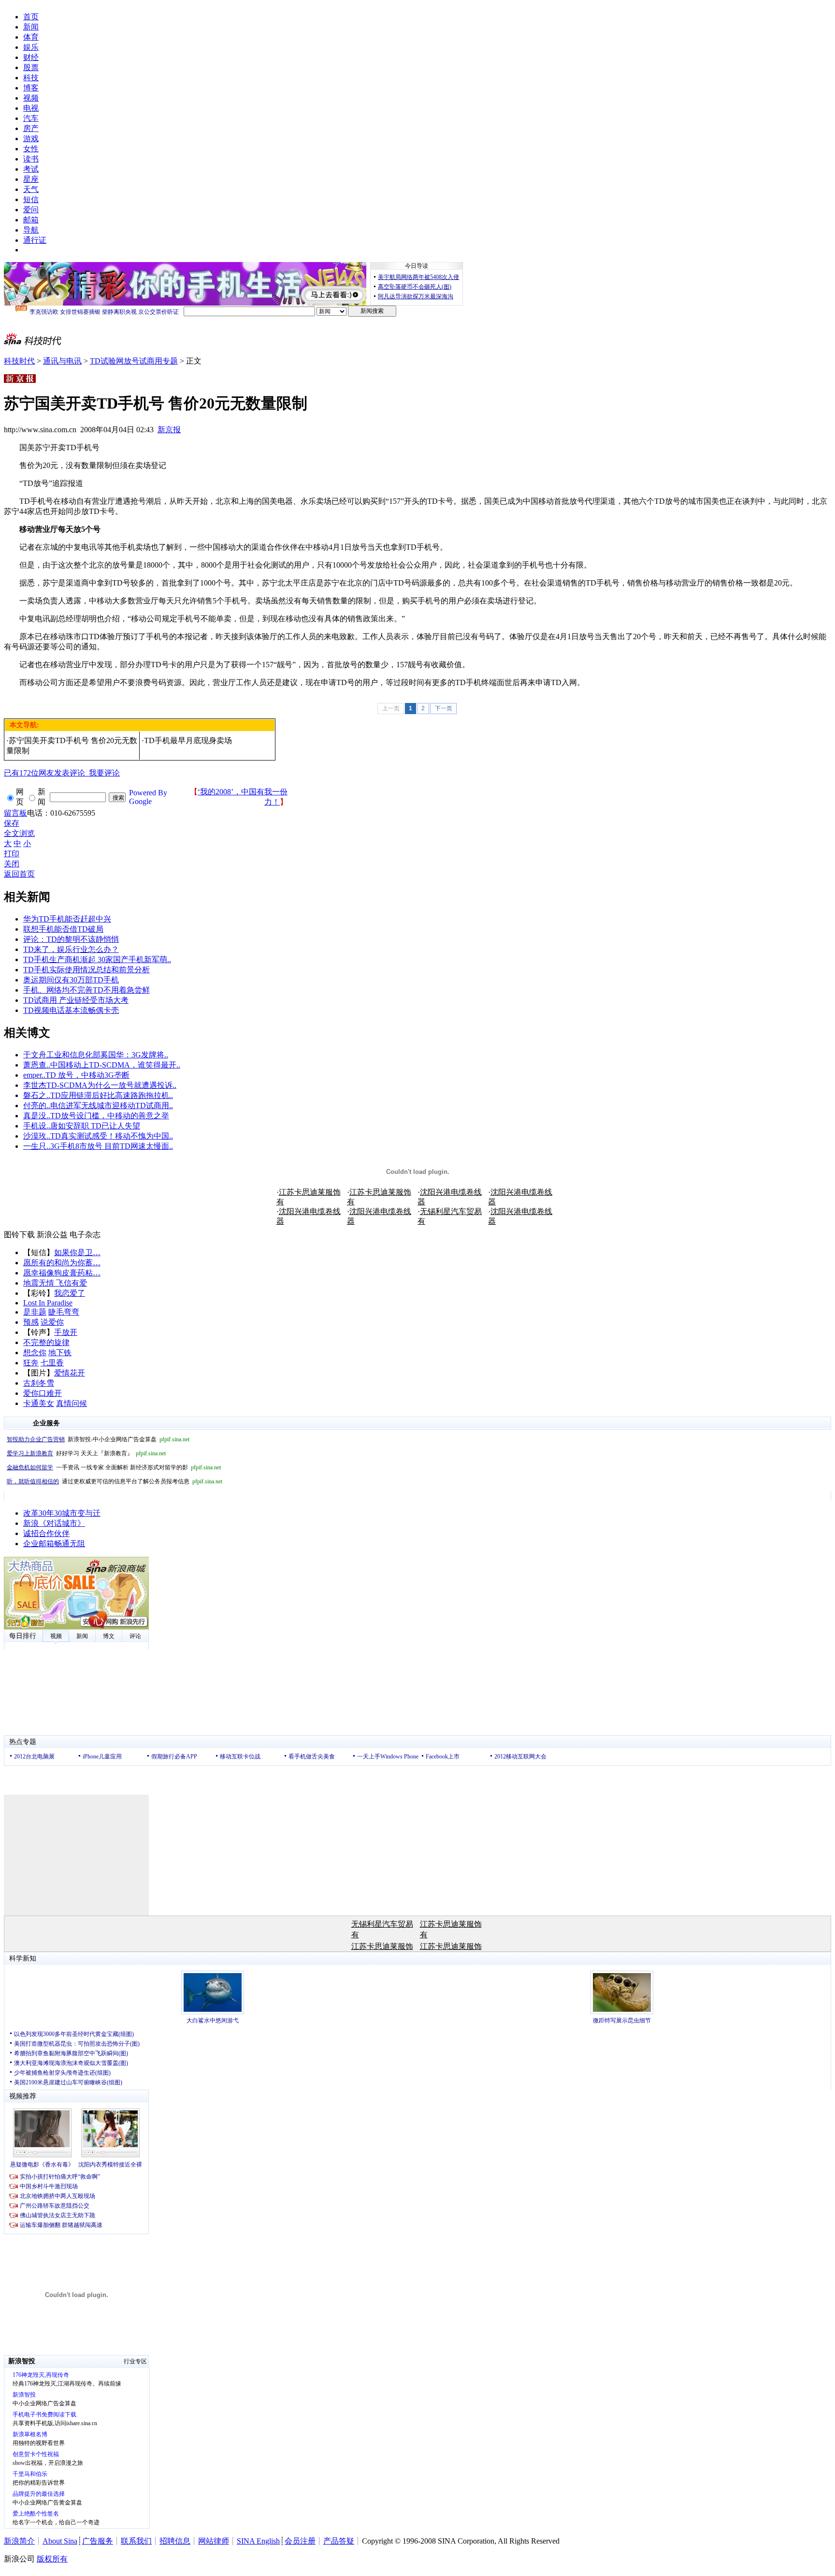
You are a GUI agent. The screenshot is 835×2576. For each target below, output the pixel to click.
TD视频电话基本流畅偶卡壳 (71, 1010)
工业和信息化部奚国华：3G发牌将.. (107, 1055)
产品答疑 (339, 2541)
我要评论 (62, 773)
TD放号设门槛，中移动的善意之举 (110, 1116)
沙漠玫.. (37, 1136)
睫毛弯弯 (64, 1312)
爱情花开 (70, 1373)
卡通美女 (39, 1403)
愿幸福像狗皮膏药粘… (62, 1273)
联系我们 (136, 2541)
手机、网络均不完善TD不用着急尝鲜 (86, 990)
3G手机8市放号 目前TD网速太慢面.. (112, 1146)
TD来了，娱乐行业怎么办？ (71, 949)
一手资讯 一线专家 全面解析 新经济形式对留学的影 (114, 1467)
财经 (31, 57)
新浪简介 (19, 2541)
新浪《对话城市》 (54, 1523)
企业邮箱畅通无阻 (54, 1544)
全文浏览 (19, 833)
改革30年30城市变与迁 (62, 1513)
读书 (31, 159)
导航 (31, 230)
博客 (31, 88)
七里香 (52, 1363)
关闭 (12, 864)
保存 (12, 823)
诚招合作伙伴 (46, 1533)
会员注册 (300, 2541)
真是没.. (37, 1116)
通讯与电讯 (62, 361)
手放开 (66, 1332)
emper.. (34, 1075)
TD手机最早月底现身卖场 (188, 740)
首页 (31, 17)
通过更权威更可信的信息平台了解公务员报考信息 (115, 1481)
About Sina (60, 2541)
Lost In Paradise (48, 1303)
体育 (31, 37)
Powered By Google (148, 797)
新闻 (31, 27)
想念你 (35, 1353)
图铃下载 (19, 1235)
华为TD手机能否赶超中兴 (67, 919)
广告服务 (98, 2541)
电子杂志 (85, 1235)
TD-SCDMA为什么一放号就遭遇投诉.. (111, 1085)
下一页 (444, 708)
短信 (31, 199)
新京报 (169, 430)
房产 (31, 128)
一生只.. (37, 1146)
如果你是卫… (77, 1252)
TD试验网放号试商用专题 (134, 361)
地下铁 (60, 1353)
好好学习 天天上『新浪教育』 (86, 1453)
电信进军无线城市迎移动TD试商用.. (112, 1105)
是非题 (35, 1312)
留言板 (15, 813)
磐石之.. (37, 1095)
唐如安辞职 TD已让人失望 (95, 1126)
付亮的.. (37, 1105)
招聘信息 (175, 2541)
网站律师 (214, 2541)
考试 (31, 169)
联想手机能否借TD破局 (63, 929)
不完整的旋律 (46, 1342)
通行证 (35, 240)
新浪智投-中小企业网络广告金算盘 (98, 1439)
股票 (31, 67)
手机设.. (37, 1126)
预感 (31, 1322)
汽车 (31, 118)
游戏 (31, 139)
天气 (31, 189)
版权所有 (52, 2559)
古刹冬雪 (39, 1383)
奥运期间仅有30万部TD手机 (71, 980)
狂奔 (31, 1363)
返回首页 (19, 874)
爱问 (31, 210)
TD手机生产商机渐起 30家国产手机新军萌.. (97, 959)
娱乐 (31, 47)
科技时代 (19, 361)
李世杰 (35, 1085)
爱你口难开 (43, 1393)
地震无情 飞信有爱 (55, 1283)
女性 (31, 149)
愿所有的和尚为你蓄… (62, 1263)
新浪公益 (52, 1235)
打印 (12, 854)
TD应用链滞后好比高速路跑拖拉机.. (112, 1095)
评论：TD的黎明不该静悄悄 (71, 939)
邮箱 (31, 220)
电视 (31, 108)
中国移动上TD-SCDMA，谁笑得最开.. (115, 1065)
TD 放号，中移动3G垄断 (87, 1075)
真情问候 (72, 1403)
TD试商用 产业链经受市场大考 (76, 1000)
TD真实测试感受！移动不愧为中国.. (112, 1136)
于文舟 (35, 1055)
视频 (31, 98)
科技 (31, 78)
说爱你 (52, 1322)
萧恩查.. (37, 1065)
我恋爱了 (70, 1293)
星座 (31, 179)
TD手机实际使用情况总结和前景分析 (86, 970)
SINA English (258, 2541)
